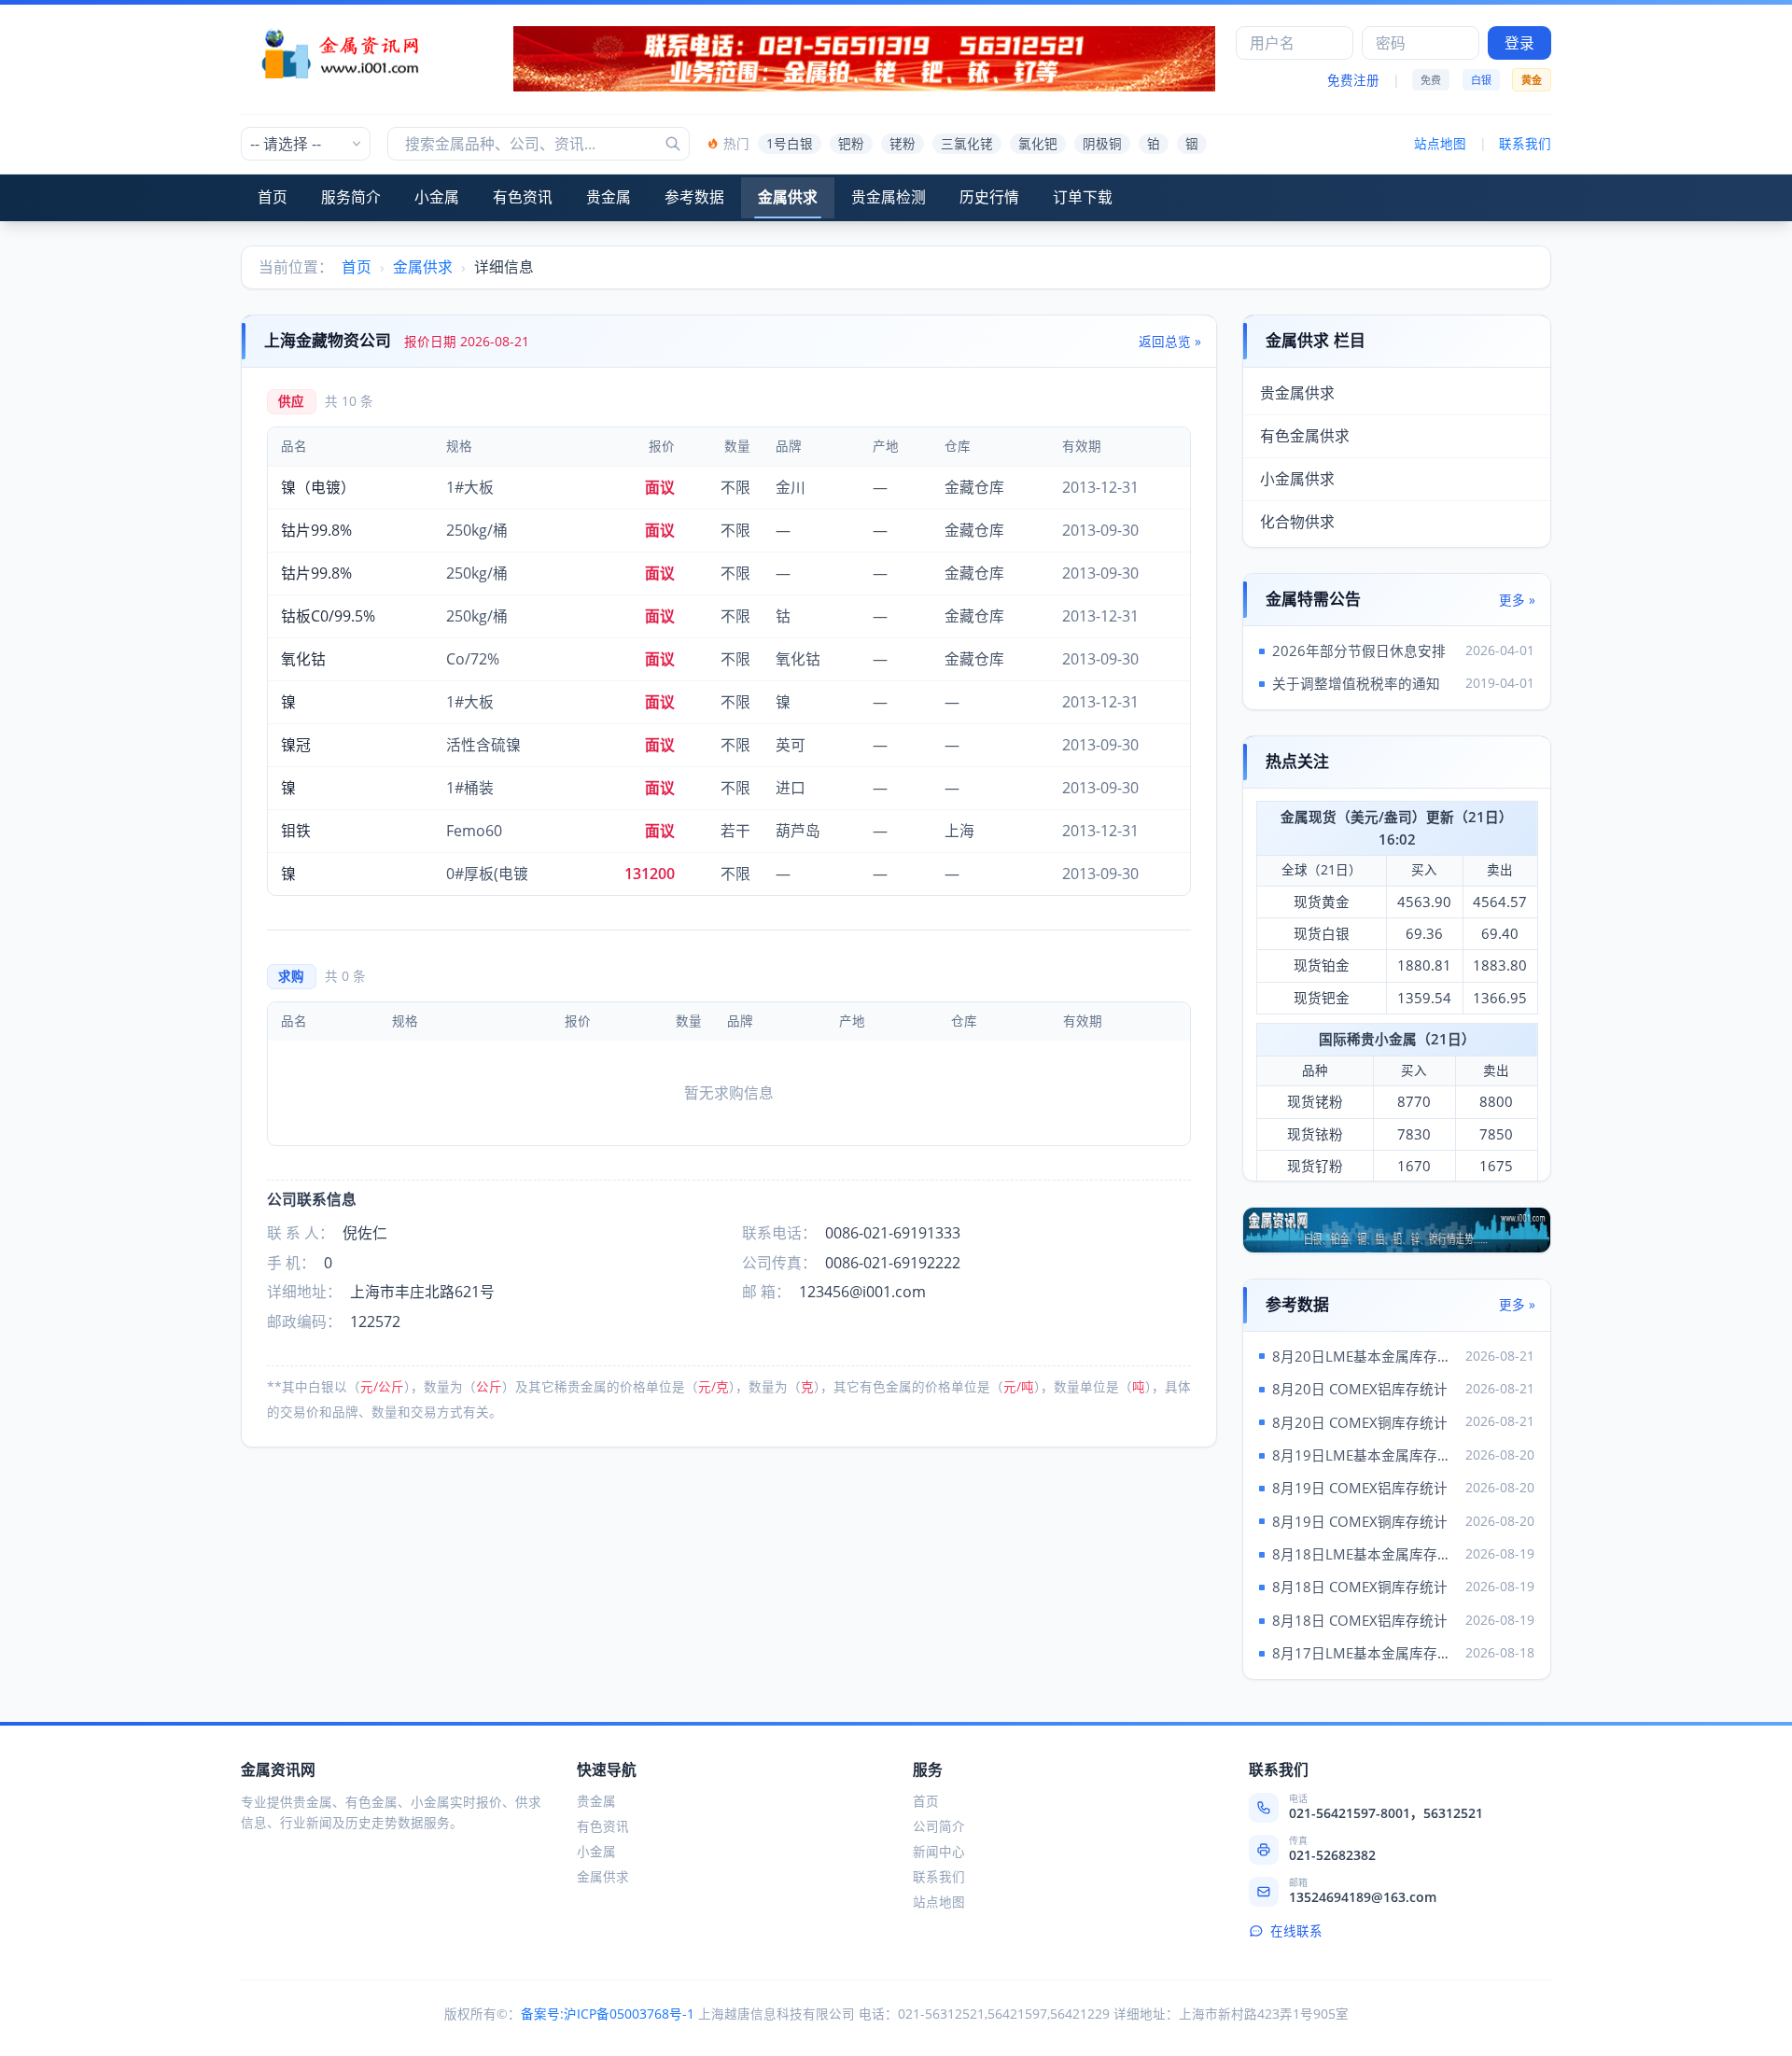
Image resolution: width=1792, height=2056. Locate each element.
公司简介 (939, 1826)
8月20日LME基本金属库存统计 (1365, 1356)
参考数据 (694, 197)
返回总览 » (1170, 342)
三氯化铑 (967, 144)
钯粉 (851, 144)
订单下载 (1083, 197)
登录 (1519, 43)
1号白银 (790, 144)
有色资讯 (523, 197)
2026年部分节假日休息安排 (1359, 650)
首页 (273, 197)
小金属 (437, 197)
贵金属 (609, 197)
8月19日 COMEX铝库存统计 (1360, 1488)
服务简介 (351, 197)
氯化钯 (1038, 144)
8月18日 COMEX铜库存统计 (1360, 1587)
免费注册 (1353, 80)
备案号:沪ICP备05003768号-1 (608, 2014)
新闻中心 (939, 1852)
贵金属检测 (889, 197)
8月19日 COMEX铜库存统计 (1360, 1521)
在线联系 (1296, 1931)
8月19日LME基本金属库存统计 (1365, 1455)
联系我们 (1525, 144)
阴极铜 (1102, 144)
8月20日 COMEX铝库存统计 (1360, 1389)
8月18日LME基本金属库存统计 (1365, 1554)
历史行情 (989, 197)
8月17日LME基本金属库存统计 (1365, 1653)
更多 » (1517, 600)
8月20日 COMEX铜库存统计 (1360, 1422)
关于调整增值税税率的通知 (1356, 683)
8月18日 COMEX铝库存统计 (1360, 1620)
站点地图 (1440, 144)
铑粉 (903, 144)
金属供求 (788, 197)
